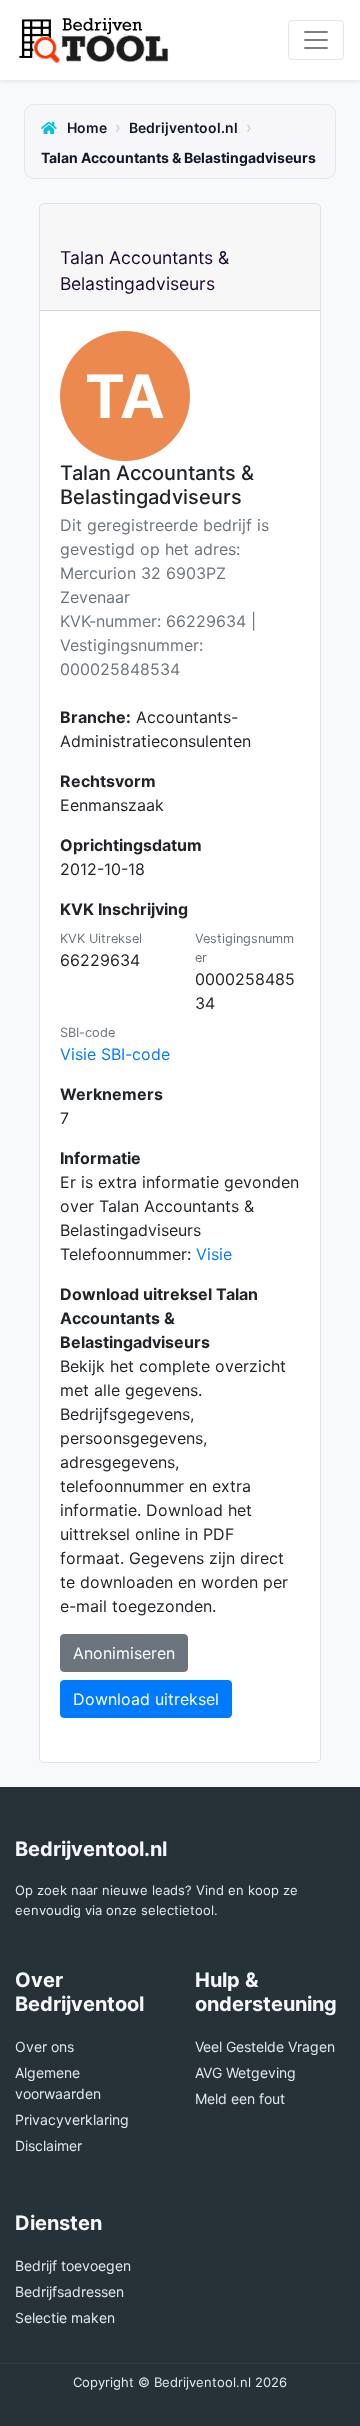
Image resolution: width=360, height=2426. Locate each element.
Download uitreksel (146, 1699)
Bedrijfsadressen (69, 2291)
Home (85, 127)
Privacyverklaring (72, 2119)
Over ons (44, 2046)
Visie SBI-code (115, 1054)
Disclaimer (48, 2145)
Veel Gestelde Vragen (265, 2046)
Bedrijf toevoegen (73, 2265)
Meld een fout (240, 2098)
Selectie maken (65, 2317)
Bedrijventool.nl (183, 127)
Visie (214, 1254)
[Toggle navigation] (316, 40)
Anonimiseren (124, 1653)
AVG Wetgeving (245, 2072)
